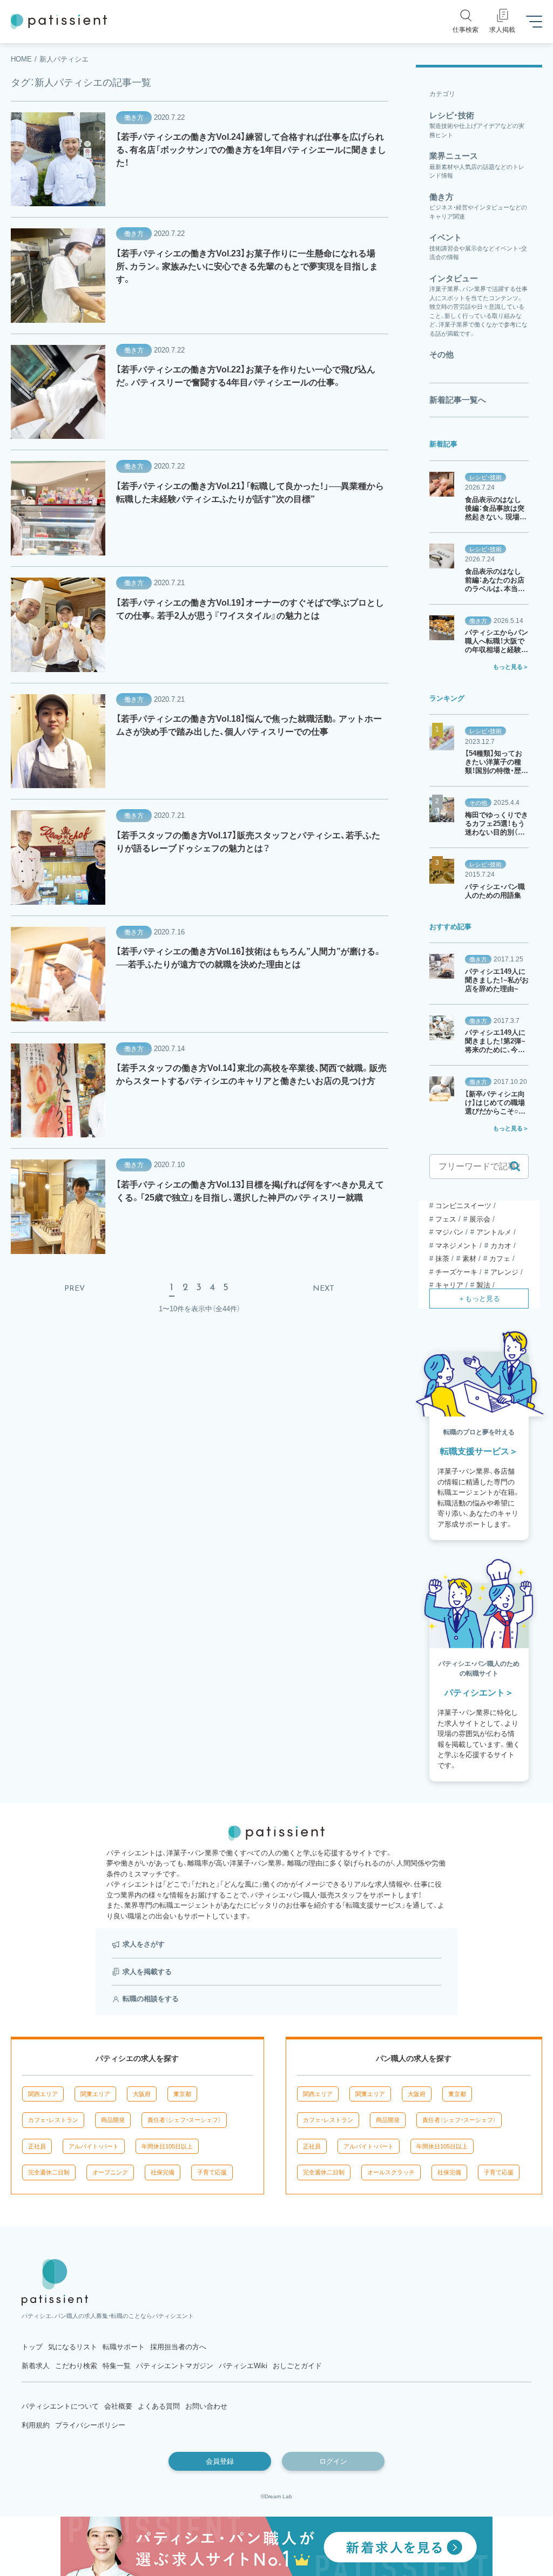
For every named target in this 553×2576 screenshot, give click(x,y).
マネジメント (456, 1246)
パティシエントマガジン (175, 2366)
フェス (446, 1219)
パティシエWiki (243, 2366)
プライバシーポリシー (90, 2425)
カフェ (500, 1259)
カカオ (501, 1246)
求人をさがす (144, 1944)
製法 (483, 1285)
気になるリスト (73, 2347)
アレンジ (504, 1272)
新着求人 (36, 2366)
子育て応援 (212, 2172)
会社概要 (118, 2406)
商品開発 (113, 2120)
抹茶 (442, 1259)
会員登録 (220, 2461)
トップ (32, 2347)
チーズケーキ (456, 1272)
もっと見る (508, 667)
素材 (469, 1259)
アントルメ (494, 1232)
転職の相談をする (151, 1999)
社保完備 (163, 2172)
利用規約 (36, 2425)
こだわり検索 (76, 2366)
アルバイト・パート (94, 2146)
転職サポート (124, 2347)
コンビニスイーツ (463, 1206)
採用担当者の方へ (178, 2347)
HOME (21, 59)
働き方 (134, 118)
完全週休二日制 (49, 2172)
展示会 (480, 1219)
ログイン (333, 2461)
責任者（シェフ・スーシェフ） (184, 2120)
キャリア (449, 1285)
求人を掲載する (147, 1972)
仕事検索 (466, 30)
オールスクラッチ (391, 2172)
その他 (478, 803)
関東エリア (95, 2094)
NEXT (323, 1289)
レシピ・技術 (485, 477)
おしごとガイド (297, 2366)
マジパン (449, 1232)
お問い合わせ (206, 2406)
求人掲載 (502, 30)
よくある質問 (159, 2406)
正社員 (37, 2146)
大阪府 (142, 2094)
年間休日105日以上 (167, 2146)
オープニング (110, 2172)
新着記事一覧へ (458, 400)
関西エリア (43, 2094)
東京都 (182, 2094)
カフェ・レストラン (53, 2120)
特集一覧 (117, 2366)
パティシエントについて (60, 2406)
